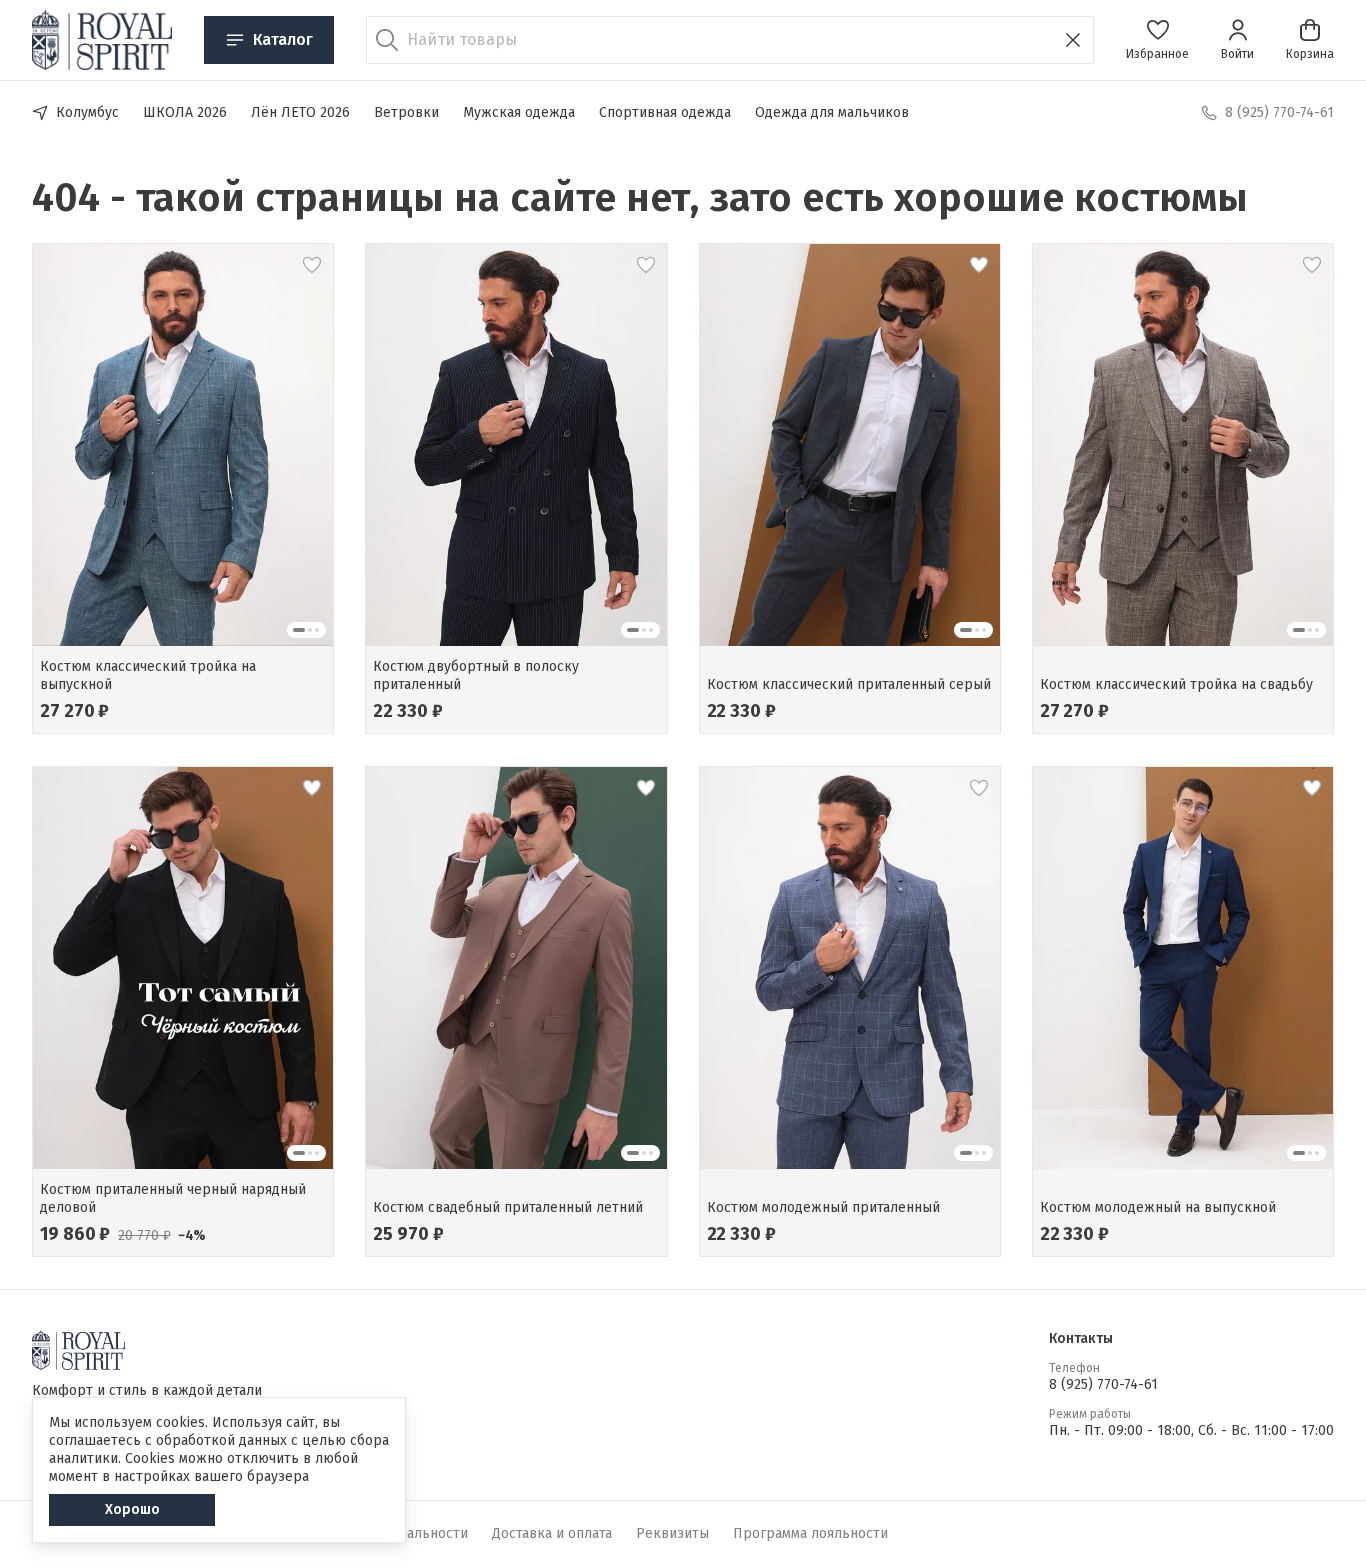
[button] (1157, 40)
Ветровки (406, 112)
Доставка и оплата (552, 1533)
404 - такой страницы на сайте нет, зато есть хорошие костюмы (640, 198)
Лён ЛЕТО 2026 (300, 112)
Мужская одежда (519, 112)
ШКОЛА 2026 (185, 112)
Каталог (283, 39)
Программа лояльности (810, 1533)
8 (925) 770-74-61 (1103, 1384)
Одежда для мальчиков (832, 112)
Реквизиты (672, 1533)
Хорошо (132, 1509)
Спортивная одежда (665, 112)
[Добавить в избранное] (312, 265)
